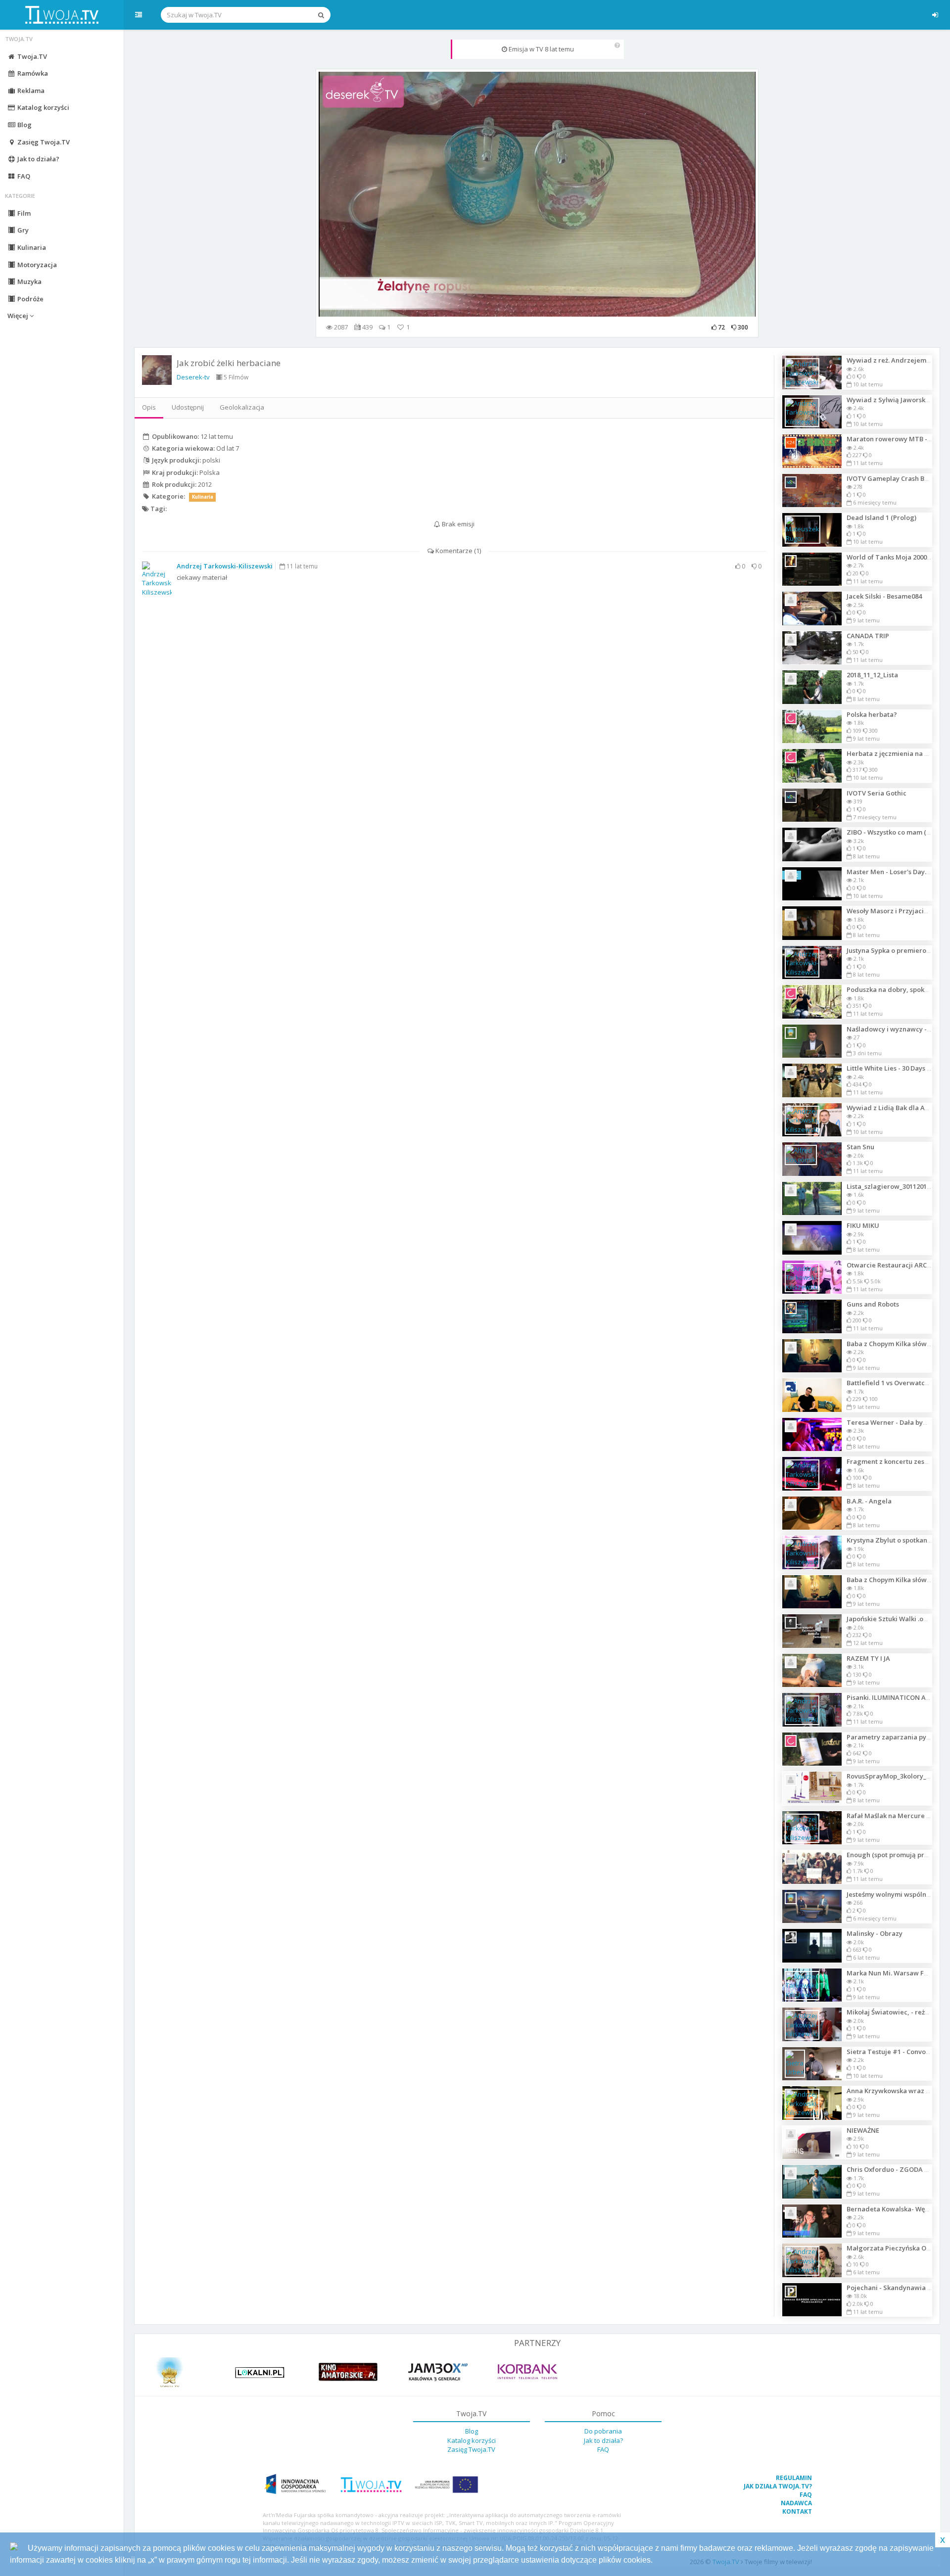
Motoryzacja (36, 265)
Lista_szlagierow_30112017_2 (892, 1186)
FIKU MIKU (863, 1225)
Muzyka (29, 281)
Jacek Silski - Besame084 (884, 596)
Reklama (30, 91)
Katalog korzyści (43, 107)
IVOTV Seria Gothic (877, 793)
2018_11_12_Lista (872, 675)
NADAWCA (796, 2503)
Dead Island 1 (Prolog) (881, 517)
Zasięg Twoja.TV (43, 142)
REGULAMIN (794, 2478)
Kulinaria (31, 247)
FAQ (23, 176)
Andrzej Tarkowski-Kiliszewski (225, 566)
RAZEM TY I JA (868, 1658)
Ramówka (32, 73)
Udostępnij (188, 407)
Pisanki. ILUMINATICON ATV (890, 1697)
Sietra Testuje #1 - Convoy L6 (892, 2052)
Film (23, 213)
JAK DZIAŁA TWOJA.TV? (778, 2486)
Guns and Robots (873, 1304)
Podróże (30, 299)
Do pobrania (603, 2431)
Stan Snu (860, 1147)
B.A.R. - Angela (869, 1501)
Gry (22, 230)
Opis (149, 407)
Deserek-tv (193, 377)
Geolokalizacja (242, 407)
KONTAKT (797, 2511)
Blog (24, 125)
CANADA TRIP (868, 636)
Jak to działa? (38, 159)
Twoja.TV (31, 56)
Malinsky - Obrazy (875, 1933)
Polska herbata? (872, 714)
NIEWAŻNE (863, 2130)
